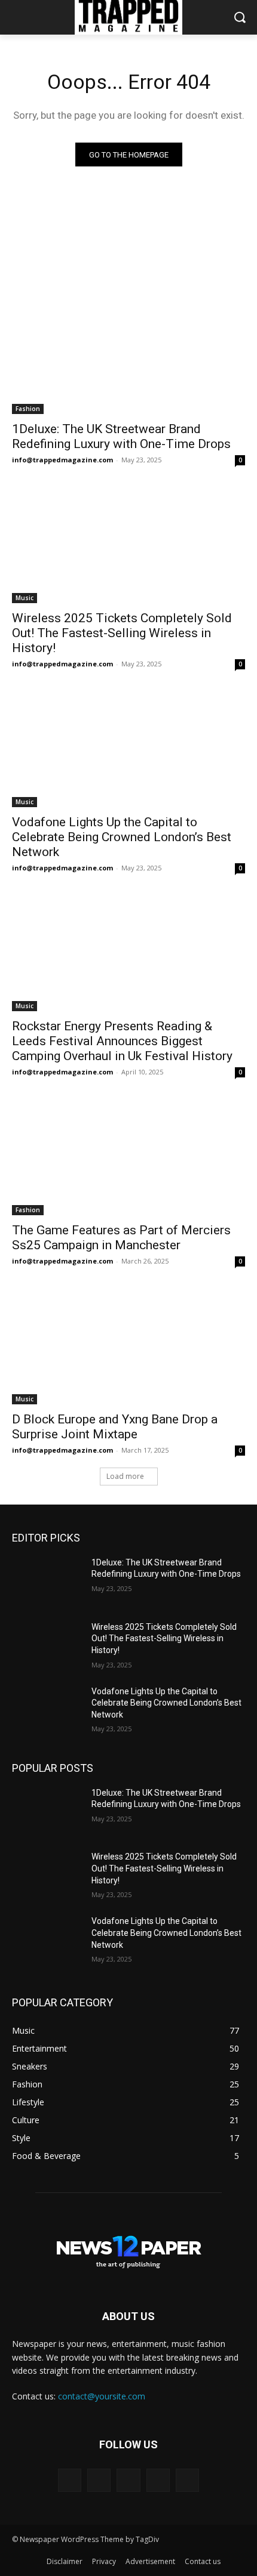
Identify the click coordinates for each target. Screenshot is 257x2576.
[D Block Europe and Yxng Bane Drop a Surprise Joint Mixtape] (128, 1346)
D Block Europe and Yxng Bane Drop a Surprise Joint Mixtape (115, 1427)
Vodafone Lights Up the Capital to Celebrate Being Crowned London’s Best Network (122, 837)
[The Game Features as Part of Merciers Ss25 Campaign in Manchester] (128, 1157)
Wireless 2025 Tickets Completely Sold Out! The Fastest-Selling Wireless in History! (122, 633)
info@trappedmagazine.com (62, 460)
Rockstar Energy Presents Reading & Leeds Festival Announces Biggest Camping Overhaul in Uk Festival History (122, 1041)
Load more (125, 1476)
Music (25, 598)
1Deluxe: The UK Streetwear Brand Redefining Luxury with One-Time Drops (121, 436)
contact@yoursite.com (102, 2396)
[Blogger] (70, 2480)
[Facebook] (99, 2480)
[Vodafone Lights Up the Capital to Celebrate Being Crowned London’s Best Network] (128, 749)
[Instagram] (158, 2480)
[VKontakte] (187, 2480)
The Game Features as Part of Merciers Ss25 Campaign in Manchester (121, 1238)
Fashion (28, 409)
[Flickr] (128, 2480)
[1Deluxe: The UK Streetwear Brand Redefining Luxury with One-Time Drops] (128, 356)
